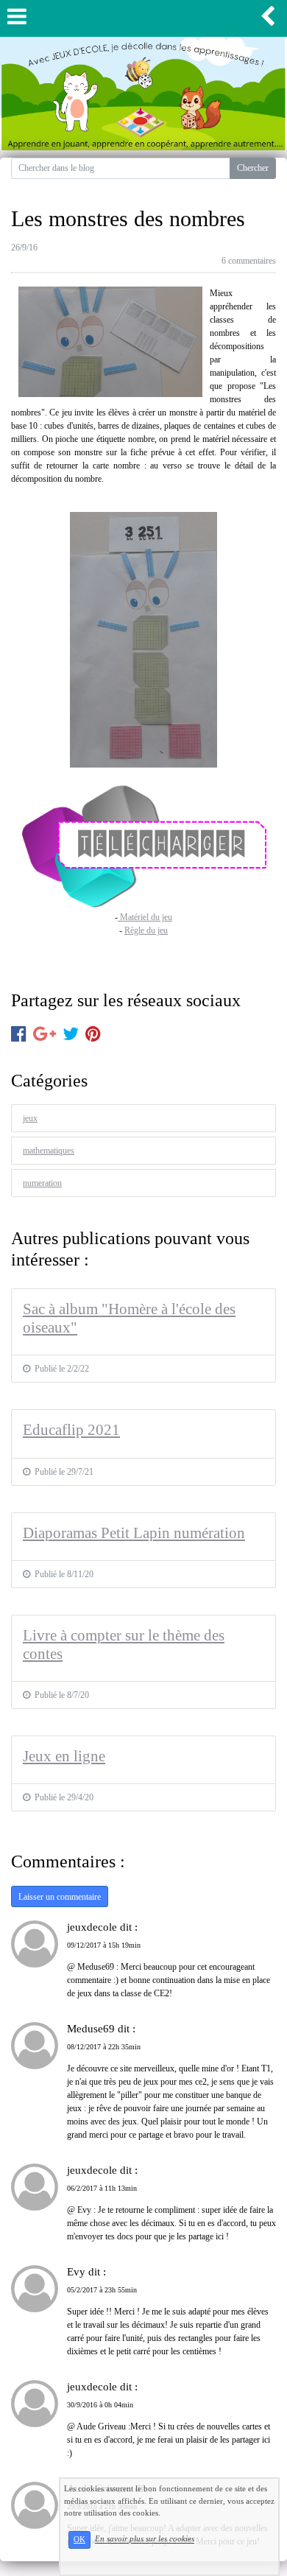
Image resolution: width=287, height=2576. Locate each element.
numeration (42, 1183)
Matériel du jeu (145, 917)
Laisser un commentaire (60, 1897)
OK (79, 2540)
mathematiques (49, 1151)
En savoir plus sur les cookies (145, 2539)
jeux (30, 1118)
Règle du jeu (146, 930)
